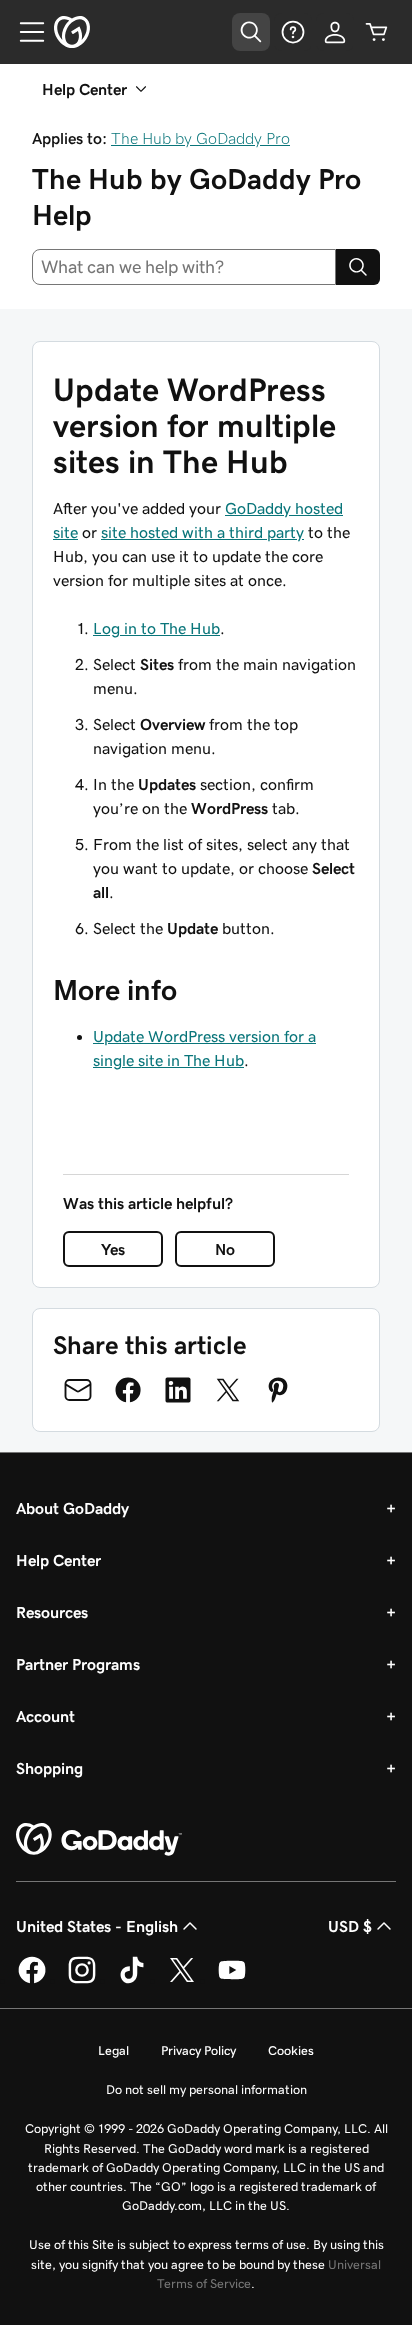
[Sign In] (335, 32)
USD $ (350, 1926)
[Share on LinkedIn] (178, 1390)
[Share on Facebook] (128, 1390)
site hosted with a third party (202, 532)
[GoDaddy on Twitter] (182, 1980)
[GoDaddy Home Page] (99, 1840)
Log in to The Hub (156, 628)
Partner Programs (78, 1664)
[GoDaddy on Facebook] (32, 1980)
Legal (113, 2050)
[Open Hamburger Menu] (24, 32)
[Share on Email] (78, 1390)
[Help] (293, 32)
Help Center (58, 1560)
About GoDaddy (72, 1508)
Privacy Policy (198, 2050)
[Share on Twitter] (228, 1390)
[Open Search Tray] (251, 32)
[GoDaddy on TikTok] (132, 1980)
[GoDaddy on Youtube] (232, 1980)
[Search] (358, 267)
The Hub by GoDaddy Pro (200, 138)
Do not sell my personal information (206, 2089)
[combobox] (184, 267)
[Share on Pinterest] (278, 1390)
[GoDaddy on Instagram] (82, 1980)
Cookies (291, 2050)
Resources (52, 1612)
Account (45, 1716)
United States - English (97, 1926)
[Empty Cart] (377, 32)
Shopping (49, 1768)
